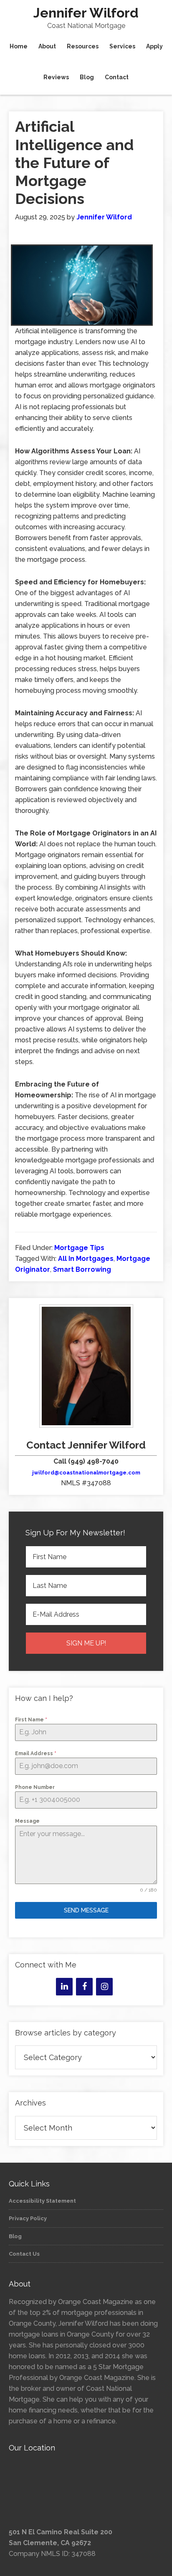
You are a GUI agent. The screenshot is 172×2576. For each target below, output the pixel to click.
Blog (15, 2236)
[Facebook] (84, 1987)
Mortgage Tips (79, 1248)
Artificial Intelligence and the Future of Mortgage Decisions (74, 162)
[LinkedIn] (64, 1987)
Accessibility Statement (42, 2201)
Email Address (36, 1753)
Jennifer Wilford (86, 13)
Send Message (86, 1910)
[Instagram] (104, 1987)
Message (27, 1821)
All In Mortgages (86, 1259)
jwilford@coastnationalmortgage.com (86, 1473)
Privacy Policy (28, 2218)
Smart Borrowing (82, 1269)
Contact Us (24, 2254)
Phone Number (35, 1787)
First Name (31, 1720)
